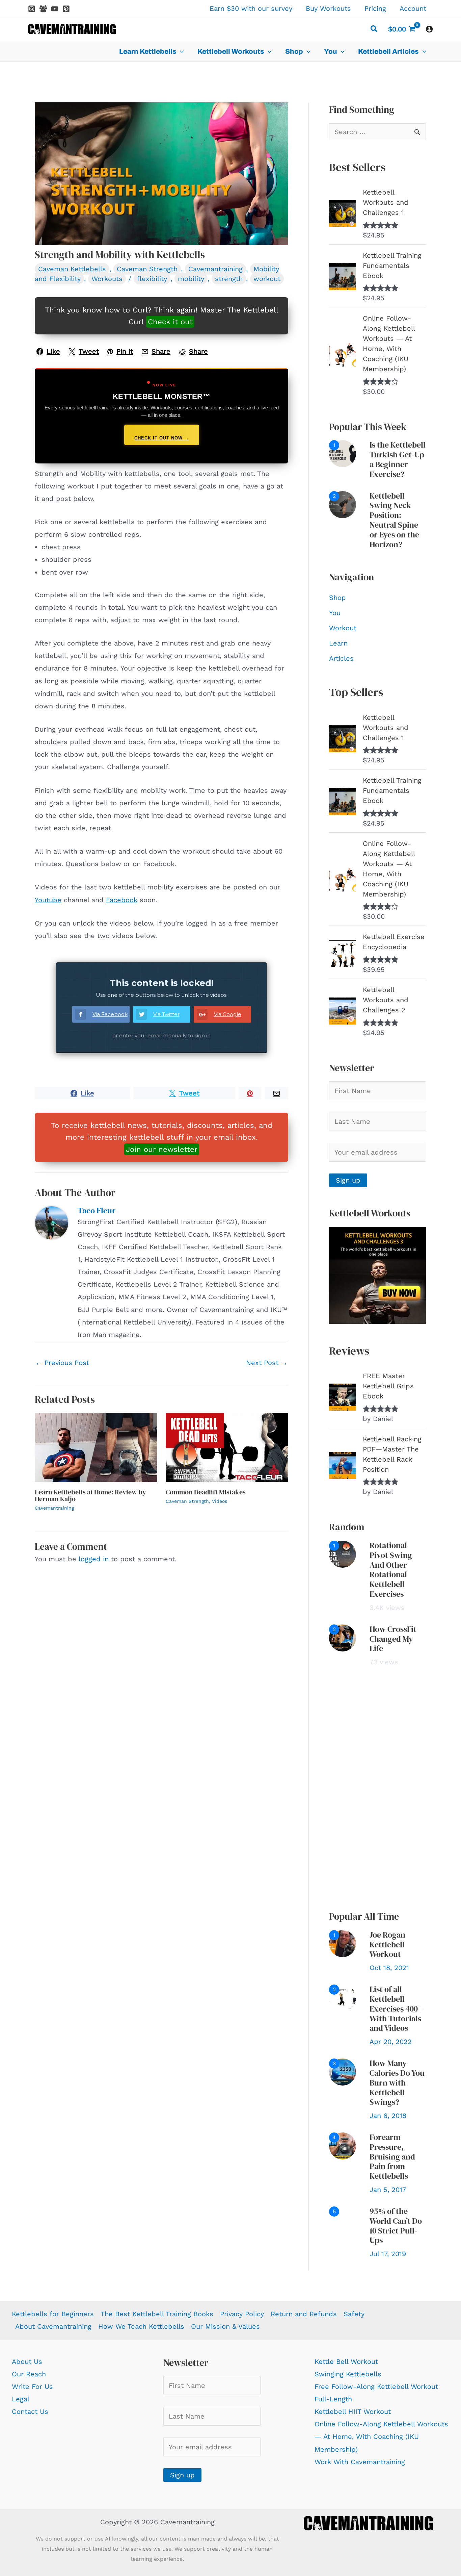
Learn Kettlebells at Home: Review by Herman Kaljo (90, 1495)
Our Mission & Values (225, 2326)
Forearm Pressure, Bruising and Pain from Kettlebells (392, 2156)
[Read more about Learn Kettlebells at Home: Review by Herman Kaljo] (96, 1447)
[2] (343, 504)
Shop (337, 598)
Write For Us (32, 2386)
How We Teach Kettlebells (141, 2326)
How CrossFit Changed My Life (393, 1639)
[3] (343, 2071)
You (335, 613)
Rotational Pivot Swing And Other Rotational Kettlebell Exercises (391, 1570)
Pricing (375, 8)
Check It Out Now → (162, 438)
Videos (220, 1501)
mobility (191, 279)
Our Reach (29, 2374)
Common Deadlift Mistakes (206, 1492)
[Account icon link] (429, 29)
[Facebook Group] (43, 9)
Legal (21, 2399)
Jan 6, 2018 (388, 2116)
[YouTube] (55, 9)
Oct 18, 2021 (389, 1968)
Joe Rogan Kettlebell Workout (387, 1944)
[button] (374, 30)
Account (413, 8)
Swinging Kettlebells (348, 2374)
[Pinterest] (66, 9)
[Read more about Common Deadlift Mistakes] (227, 1447)
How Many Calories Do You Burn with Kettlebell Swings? (397, 2082)
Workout (343, 628)
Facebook (122, 900)
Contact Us (30, 2411)
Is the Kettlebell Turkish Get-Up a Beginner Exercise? (398, 459)
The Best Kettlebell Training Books (157, 2314)
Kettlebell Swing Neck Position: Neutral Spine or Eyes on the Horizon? (394, 520)
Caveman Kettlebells (72, 269)
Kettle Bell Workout (346, 2362)
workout (267, 279)
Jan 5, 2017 (388, 2190)
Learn (338, 643)
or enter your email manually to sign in (161, 1036)
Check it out (170, 322)
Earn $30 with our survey (251, 8)
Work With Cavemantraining (360, 2462)
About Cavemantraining (53, 2326)
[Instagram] (32, 9)
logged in (94, 1559)
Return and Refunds (304, 2314)
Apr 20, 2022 (391, 2042)
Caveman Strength (147, 269)
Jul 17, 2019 (388, 2254)
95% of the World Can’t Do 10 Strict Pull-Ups (396, 2226)
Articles (341, 658)
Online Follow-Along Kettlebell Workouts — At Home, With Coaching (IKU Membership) (381, 2436)
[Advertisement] (377, 1789)
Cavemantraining (215, 269)
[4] (343, 2145)
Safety (354, 2314)
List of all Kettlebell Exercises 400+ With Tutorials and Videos (396, 2009)
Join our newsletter (162, 1149)
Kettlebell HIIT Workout (353, 2411)
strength (229, 279)
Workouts (107, 279)
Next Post (267, 1363)
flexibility (152, 279)
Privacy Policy (242, 2314)
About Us (27, 2362)
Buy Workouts (328, 8)
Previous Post (62, 1363)
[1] (343, 453)
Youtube (48, 900)
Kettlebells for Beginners (53, 2314)
